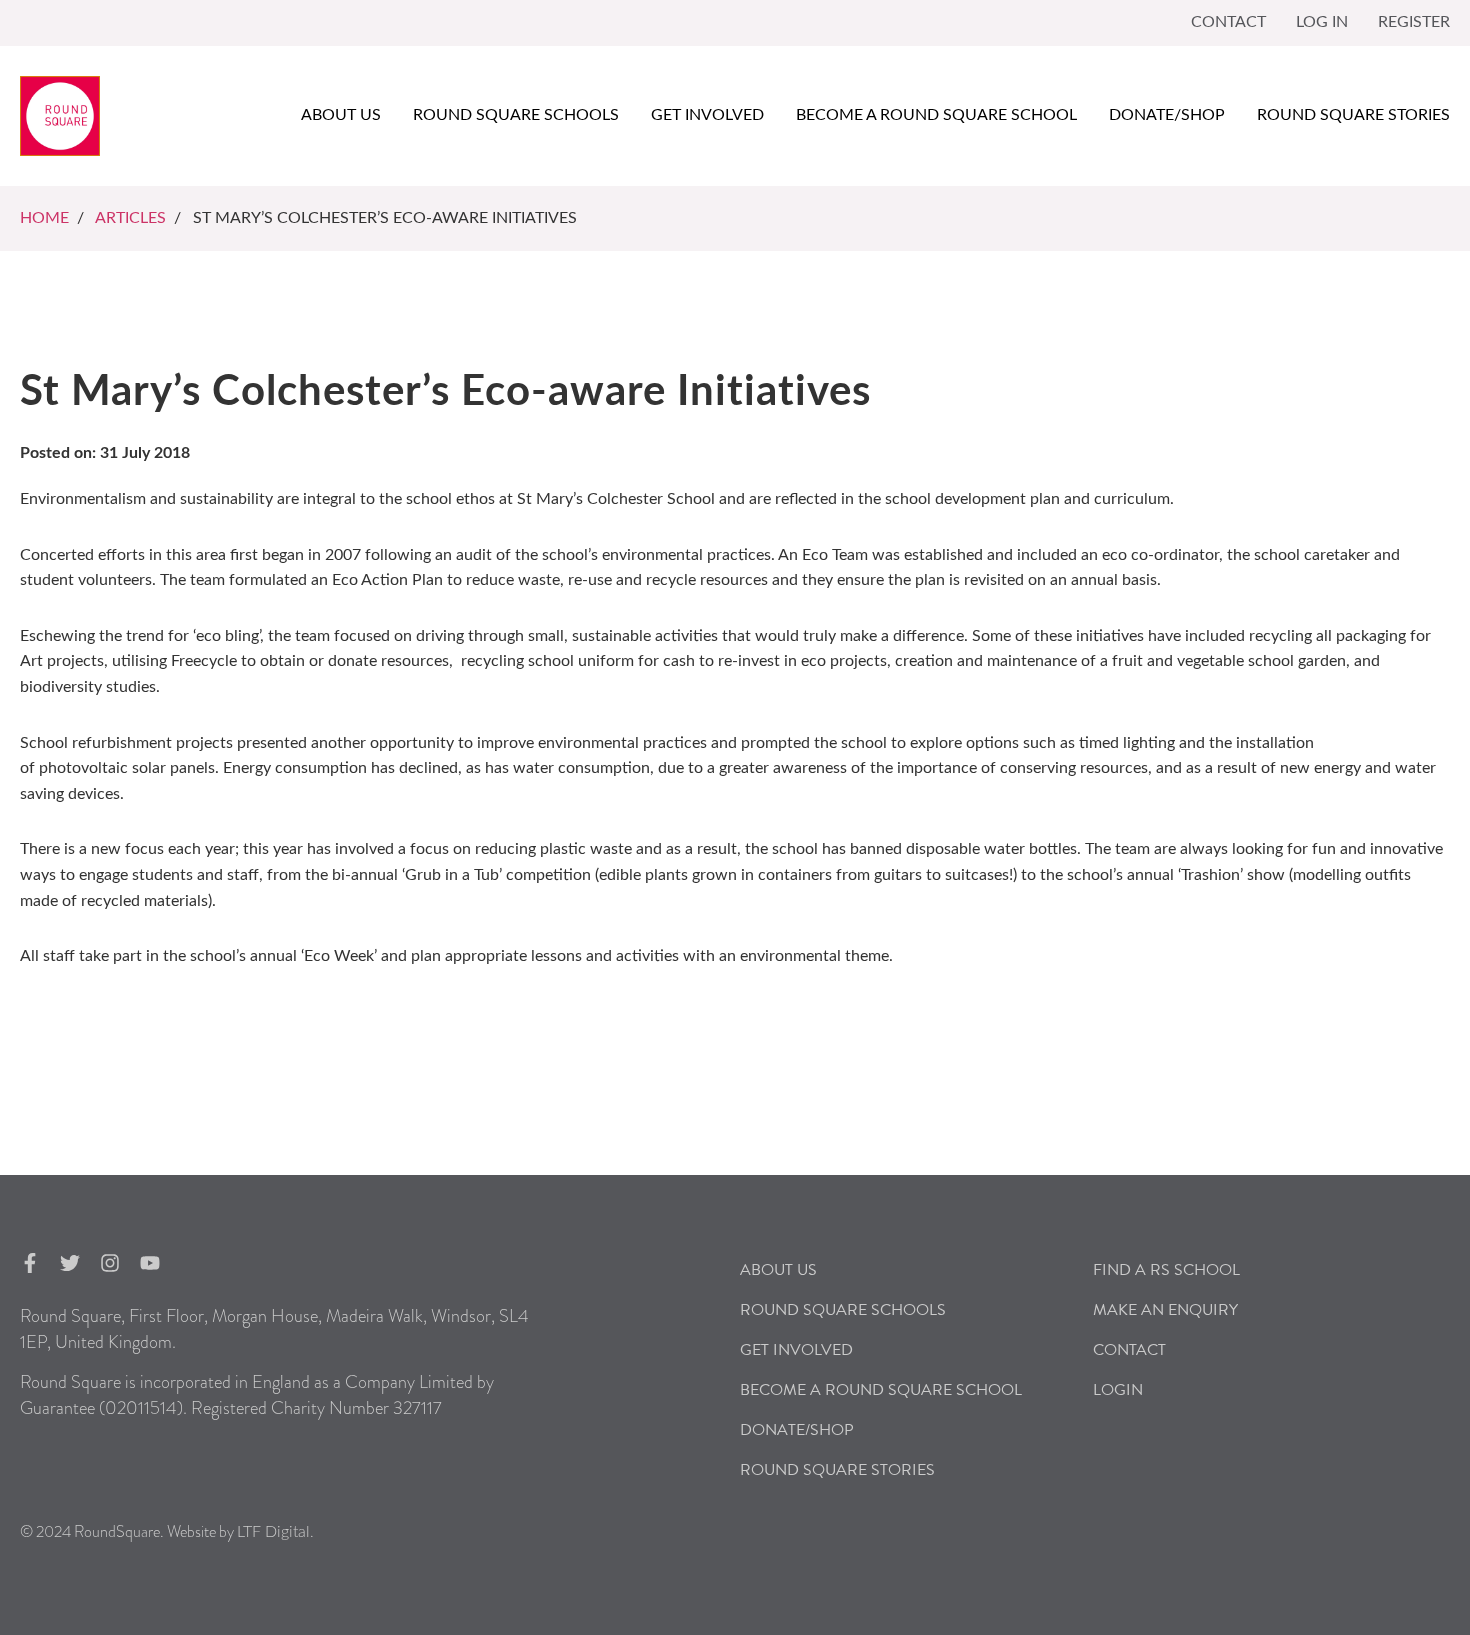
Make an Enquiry (1165, 1310)
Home (44, 218)
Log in (1322, 22)
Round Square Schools (516, 115)
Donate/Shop (1167, 115)
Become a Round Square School (936, 115)
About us (341, 115)
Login (1118, 1390)
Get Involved (707, 115)
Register (1414, 22)
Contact (1228, 22)
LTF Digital (273, 1532)
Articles (130, 218)
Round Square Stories (1353, 115)
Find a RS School (1166, 1270)
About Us (778, 1270)
